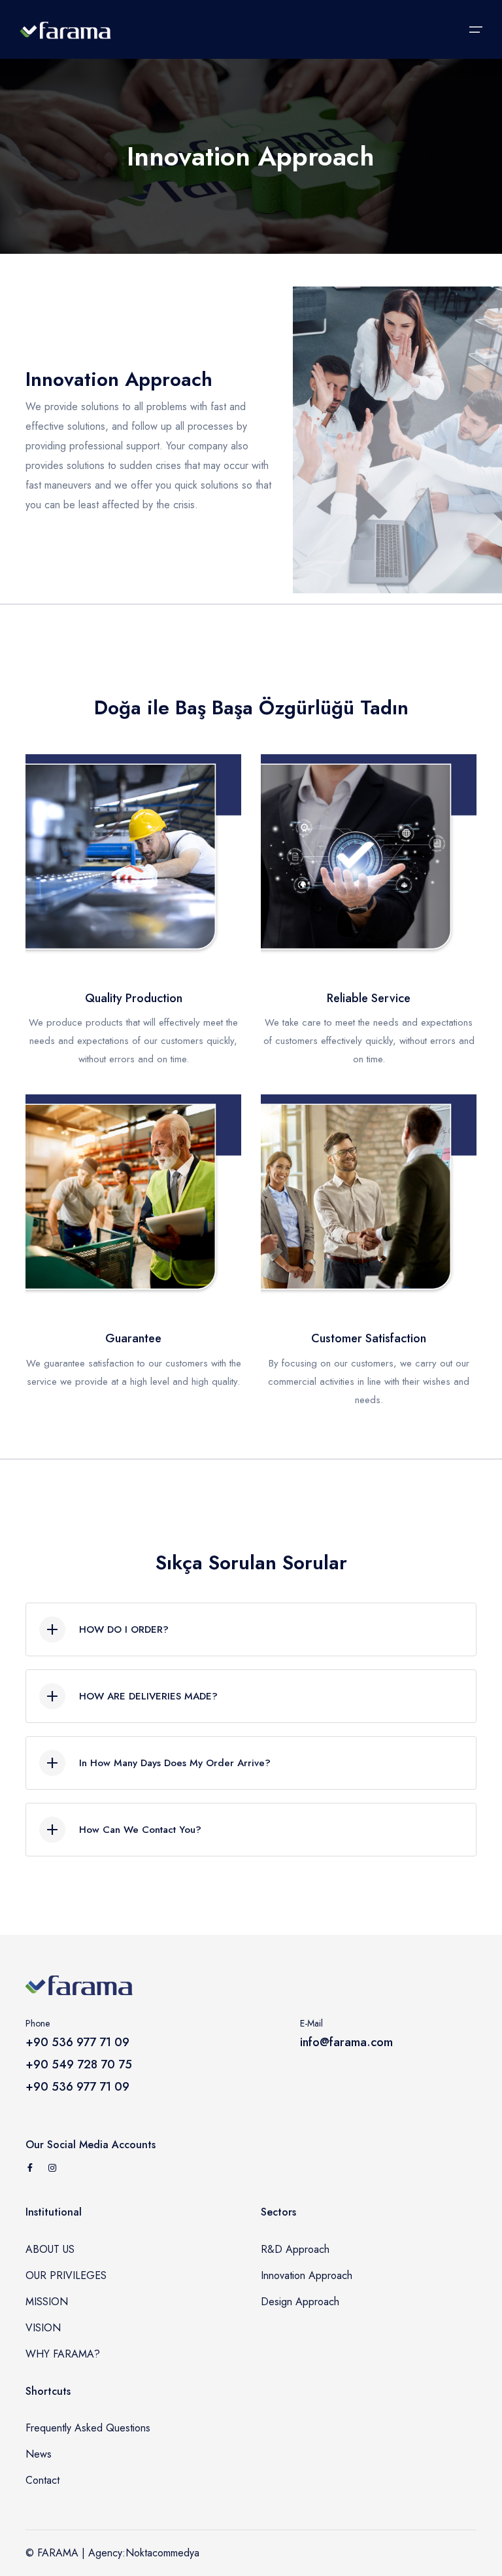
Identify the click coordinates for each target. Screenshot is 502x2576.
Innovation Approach (307, 2275)
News (39, 2454)
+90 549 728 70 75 (79, 2064)
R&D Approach (295, 2249)
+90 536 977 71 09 (77, 2042)
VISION (43, 2328)
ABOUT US (50, 2249)
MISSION (47, 2302)
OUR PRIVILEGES (66, 2275)
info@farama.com (346, 2042)
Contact (42, 2480)
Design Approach (300, 2302)
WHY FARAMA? (63, 2354)
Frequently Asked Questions (88, 2428)
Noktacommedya (162, 2553)
